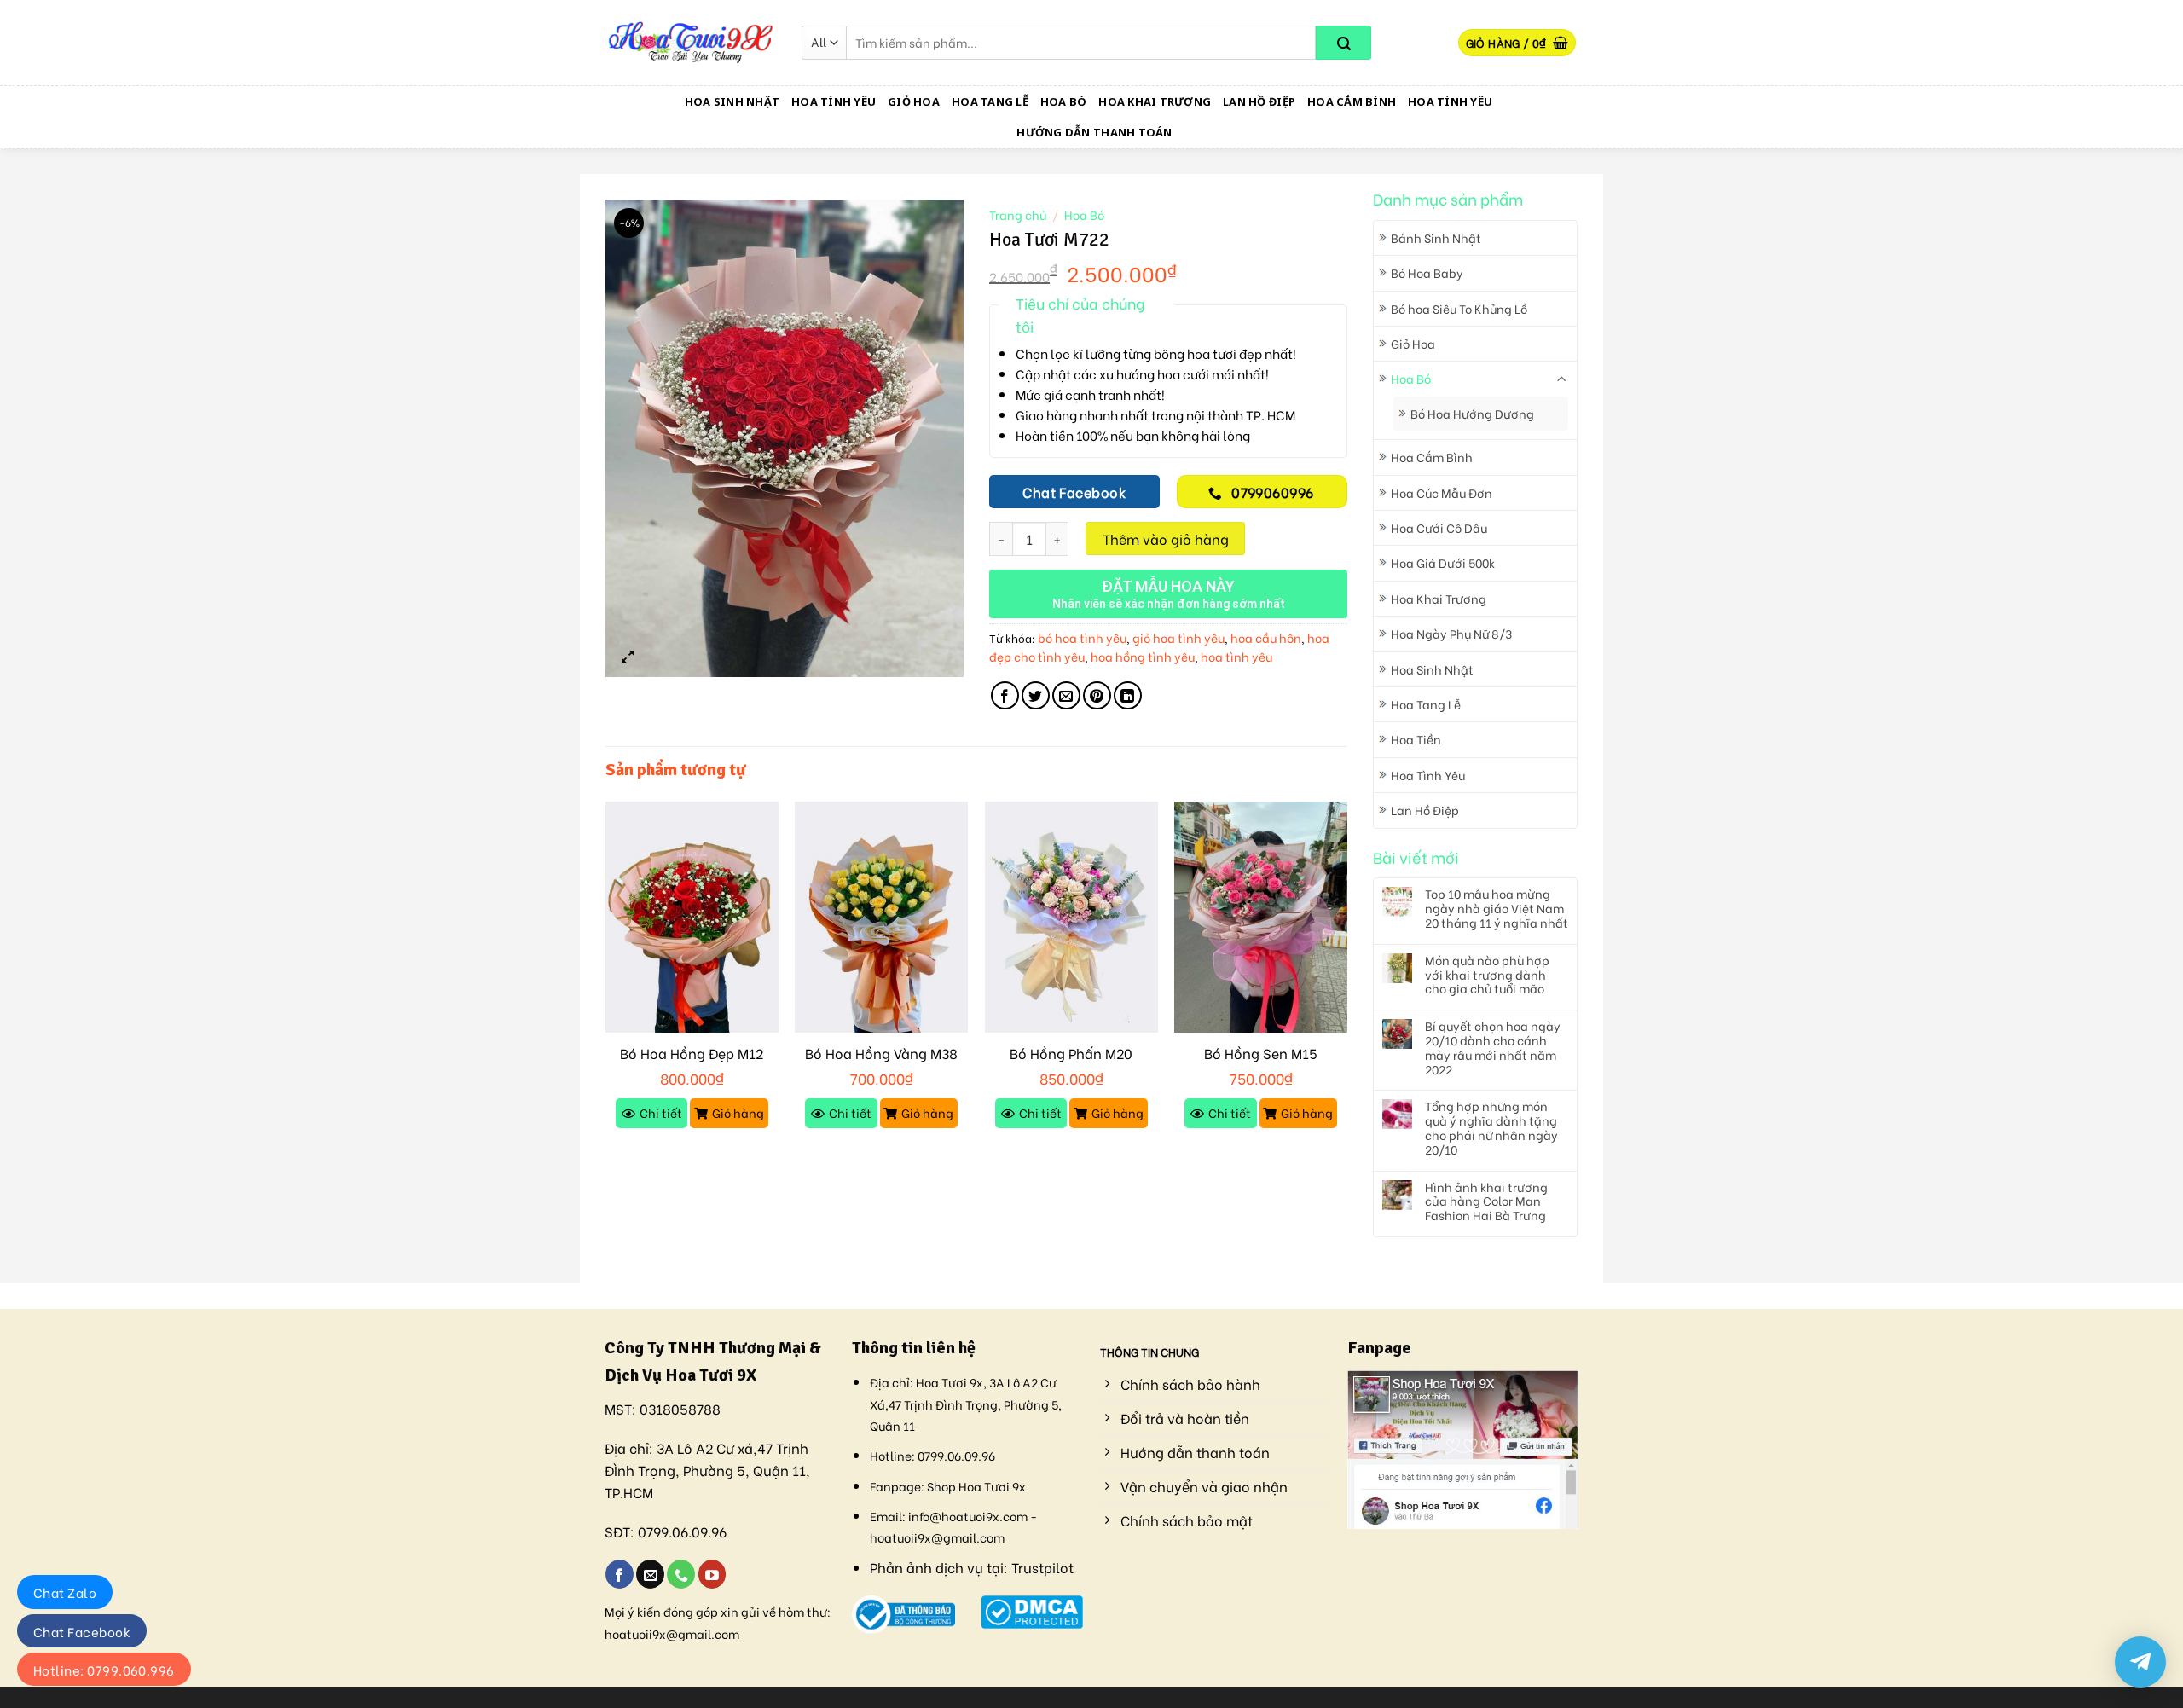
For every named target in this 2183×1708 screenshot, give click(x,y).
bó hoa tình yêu (1082, 637)
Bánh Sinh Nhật (1436, 237)
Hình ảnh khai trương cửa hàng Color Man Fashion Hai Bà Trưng (1486, 1201)
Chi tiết (661, 1112)
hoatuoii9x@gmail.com (672, 1633)
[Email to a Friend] (1066, 695)
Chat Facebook (82, 1631)
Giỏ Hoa (914, 101)
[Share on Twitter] (1036, 695)
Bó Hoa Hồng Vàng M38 (881, 1054)
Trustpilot (1042, 1567)
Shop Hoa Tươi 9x (976, 1486)
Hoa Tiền (1416, 739)
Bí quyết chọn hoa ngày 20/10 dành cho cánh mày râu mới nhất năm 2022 (1493, 1048)
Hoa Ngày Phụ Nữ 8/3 (1451, 633)
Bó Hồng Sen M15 (1261, 1054)
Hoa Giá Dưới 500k (1443, 562)
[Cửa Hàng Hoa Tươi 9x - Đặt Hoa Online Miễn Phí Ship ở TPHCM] (691, 43)
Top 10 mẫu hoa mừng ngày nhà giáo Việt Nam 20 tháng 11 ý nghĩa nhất (1497, 908)
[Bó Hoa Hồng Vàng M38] (881, 917)
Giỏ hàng (738, 1112)
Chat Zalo (65, 1592)
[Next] (1346, 981)
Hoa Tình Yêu (834, 101)
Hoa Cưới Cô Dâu (1439, 527)
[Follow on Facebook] (620, 1574)
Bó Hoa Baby (1427, 272)
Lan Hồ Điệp (1259, 101)
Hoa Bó (1064, 101)
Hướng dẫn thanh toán (1094, 132)
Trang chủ (1018, 215)
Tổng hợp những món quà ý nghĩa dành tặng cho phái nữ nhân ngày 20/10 (1491, 1128)
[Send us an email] (650, 1574)
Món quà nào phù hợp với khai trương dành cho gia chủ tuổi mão (1487, 975)
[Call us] (681, 1574)
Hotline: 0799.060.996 (104, 1670)
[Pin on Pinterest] (1097, 695)
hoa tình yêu (1236, 656)
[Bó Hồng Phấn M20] (1071, 917)
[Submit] (1343, 43)
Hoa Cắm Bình (1352, 101)
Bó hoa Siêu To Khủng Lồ (1459, 308)
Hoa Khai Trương (1155, 101)
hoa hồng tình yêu (1143, 656)
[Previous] (606, 981)
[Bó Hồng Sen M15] (1261, 917)
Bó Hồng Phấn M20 (1071, 1054)
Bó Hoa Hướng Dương (1472, 413)
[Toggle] (1562, 379)
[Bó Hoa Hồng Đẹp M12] (692, 917)
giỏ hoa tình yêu (1178, 637)
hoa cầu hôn (1266, 637)
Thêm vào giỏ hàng (1166, 538)
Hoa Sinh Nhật (732, 101)
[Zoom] (628, 656)
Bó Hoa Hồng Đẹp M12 (692, 1054)
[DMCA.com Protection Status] (1032, 1610)
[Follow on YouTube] (712, 1574)
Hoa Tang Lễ (990, 101)
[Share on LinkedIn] (1128, 695)
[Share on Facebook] (1005, 695)
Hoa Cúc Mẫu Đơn (1442, 492)
